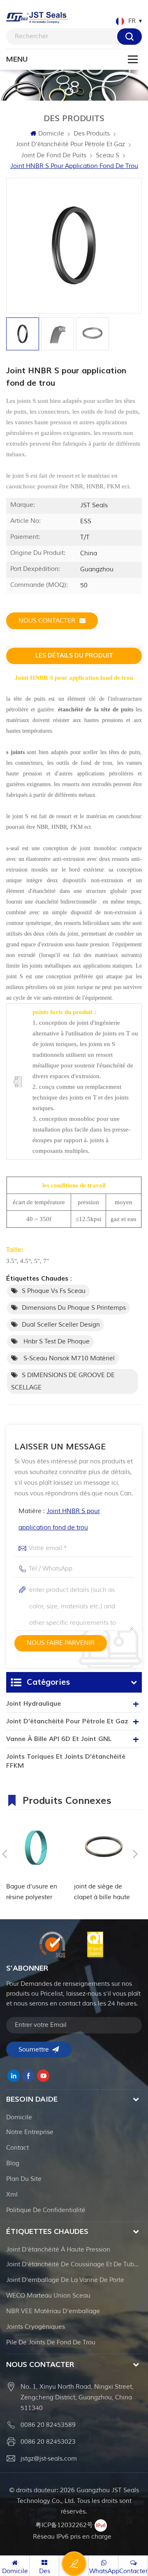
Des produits (92, 134)
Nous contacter (47, 621)
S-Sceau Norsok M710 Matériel (68, 1358)
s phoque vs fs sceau (54, 1291)
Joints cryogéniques (36, 2327)
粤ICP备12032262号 (64, 2525)
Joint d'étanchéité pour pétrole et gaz (70, 144)
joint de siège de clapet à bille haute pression (102, 1893)
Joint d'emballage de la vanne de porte (65, 2280)
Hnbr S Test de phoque (56, 1342)
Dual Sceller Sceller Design (61, 1325)
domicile (19, 2117)
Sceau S (108, 155)
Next (135, 1854)
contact (17, 2148)
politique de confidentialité (46, 2210)
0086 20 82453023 (48, 2442)
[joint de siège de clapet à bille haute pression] (104, 1848)
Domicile (51, 134)
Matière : (59, 1519)
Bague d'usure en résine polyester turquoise (32, 1893)
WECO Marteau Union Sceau (48, 2296)
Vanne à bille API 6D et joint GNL (59, 1739)
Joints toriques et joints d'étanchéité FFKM (66, 1761)
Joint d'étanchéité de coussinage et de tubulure (74, 2264)
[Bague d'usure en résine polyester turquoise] (36, 1848)
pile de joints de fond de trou (51, 2343)
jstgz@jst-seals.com (49, 2459)
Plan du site (24, 2179)
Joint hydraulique (34, 1704)
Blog (13, 2163)
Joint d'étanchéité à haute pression (58, 2250)
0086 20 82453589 (48, 2425)
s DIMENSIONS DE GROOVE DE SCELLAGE (63, 1381)
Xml (12, 2195)
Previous (5, 1854)
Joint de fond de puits (54, 155)
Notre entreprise (30, 2132)
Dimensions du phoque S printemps (74, 1308)
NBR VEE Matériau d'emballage (53, 2311)
